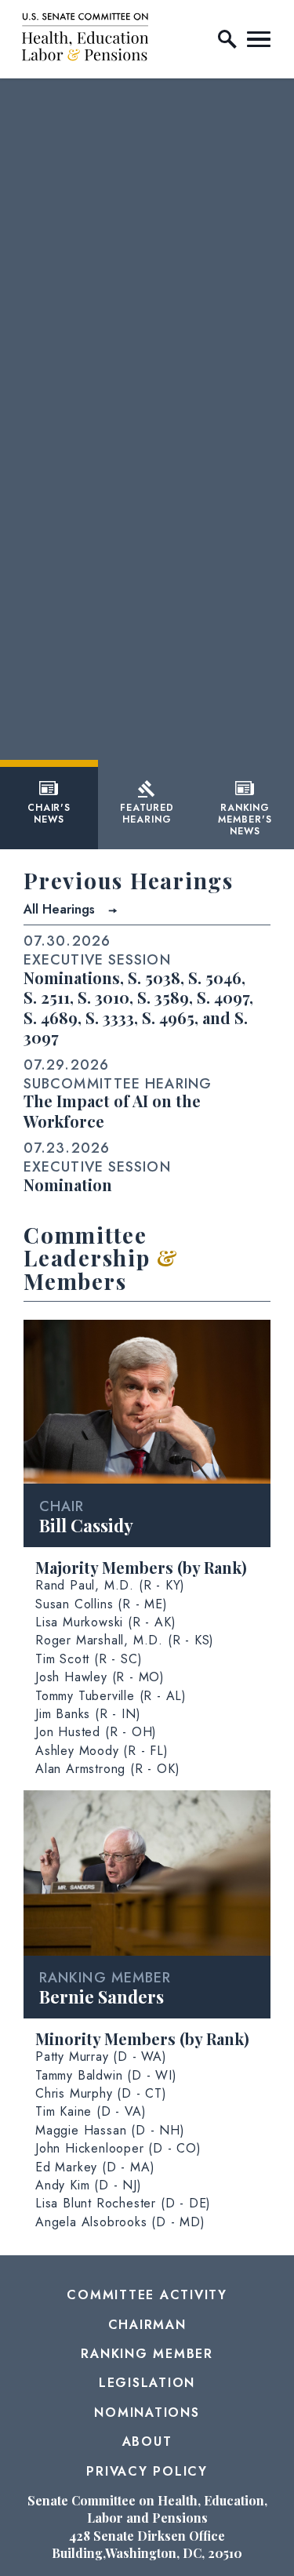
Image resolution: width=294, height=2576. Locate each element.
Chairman (147, 2325)
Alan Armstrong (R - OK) (107, 1769)
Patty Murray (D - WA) (101, 2056)
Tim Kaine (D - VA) (91, 2111)
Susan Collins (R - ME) (102, 1604)
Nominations (147, 2413)
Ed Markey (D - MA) (95, 2167)
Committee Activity (147, 2295)
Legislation (147, 2383)
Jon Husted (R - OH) (96, 1732)
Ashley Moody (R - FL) (102, 1751)
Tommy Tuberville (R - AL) (111, 1696)
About (147, 2442)
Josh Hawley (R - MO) (100, 1677)
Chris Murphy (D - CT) (101, 2093)
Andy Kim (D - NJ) (89, 2185)
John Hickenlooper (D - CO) (118, 2148)
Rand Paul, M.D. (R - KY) (110, 1585)
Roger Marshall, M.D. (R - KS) (125, 1640)
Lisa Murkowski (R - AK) (105, 1622)
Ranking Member (147, 2354)
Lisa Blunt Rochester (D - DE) (123, 2203)
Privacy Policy (147, 2471)
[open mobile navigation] (259, 39)
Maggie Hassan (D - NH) (110, 2130)
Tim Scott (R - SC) (89, 1659)
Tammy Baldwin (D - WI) (106, 2075)
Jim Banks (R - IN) (88, 1714)
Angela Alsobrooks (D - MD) (120, 2222)
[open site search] (227, 39)
